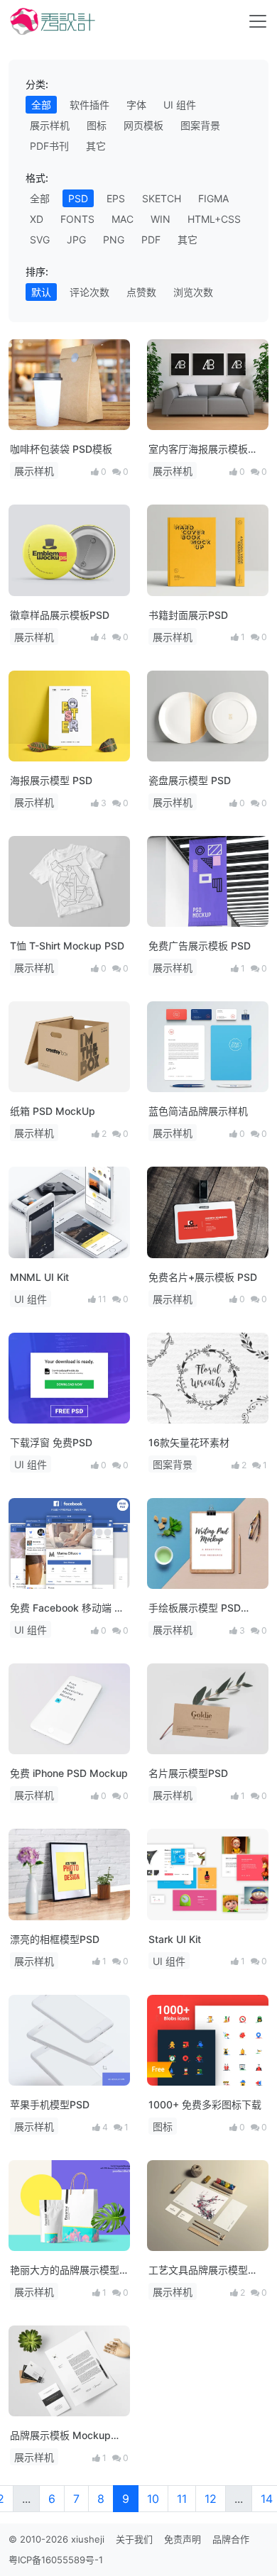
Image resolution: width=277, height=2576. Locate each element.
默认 (41, 292)
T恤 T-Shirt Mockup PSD (67, 946)
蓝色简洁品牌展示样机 (198, 1111)
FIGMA (213, 198)
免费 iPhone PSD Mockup (69, 1773)
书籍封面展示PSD (188, 615)
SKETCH (162, 198)
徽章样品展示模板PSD (60, 615)
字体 (136, 105)
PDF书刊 (49, 146)
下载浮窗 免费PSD (51, 1442)
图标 (97, 125)
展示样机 (50, 125)
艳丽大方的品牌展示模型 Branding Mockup (65, 2270)
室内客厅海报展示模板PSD (198, 450)
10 (153, 2499)
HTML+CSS (214, 219)
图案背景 (200, 125)
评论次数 (89, 292)
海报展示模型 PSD (51, 780)
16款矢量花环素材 (189, 1442)
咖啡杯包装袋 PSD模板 (61, 449)
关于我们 (134, 2539)
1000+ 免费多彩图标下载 (205, 2104)
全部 (41, 105)
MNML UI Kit (39, 1277)
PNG (114, 240)
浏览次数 (193, 292)
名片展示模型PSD (188, 1773)
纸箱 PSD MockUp (53, 1111)
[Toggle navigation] (258, 21)
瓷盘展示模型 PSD (190, 780)
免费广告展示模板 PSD (200, 946)
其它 (96, 146)
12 (211, 2499)
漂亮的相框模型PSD (55, 1939)
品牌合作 (231, 2539)
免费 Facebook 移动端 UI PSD (67, 1608)
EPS (116, 198)
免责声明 (183, 2539)
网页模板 (143, 125)
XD (37, 219)
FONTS (77, 219)
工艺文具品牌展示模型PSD (198, 2270)
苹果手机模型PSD (50, 2104)
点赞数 (141, 292)
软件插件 (89, 105)
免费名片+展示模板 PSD (203, 1277)
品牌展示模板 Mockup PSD (60, 2436)
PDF (151, 240)
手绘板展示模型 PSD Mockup (195, 1608)
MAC (123, 219)
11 (182, 2499)
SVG (40, 240)
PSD (78, 198)
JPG (76, 240)
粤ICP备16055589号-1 (56, 2560)
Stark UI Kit (175, 1939)
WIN (161, 219)
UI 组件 (180, 105)
